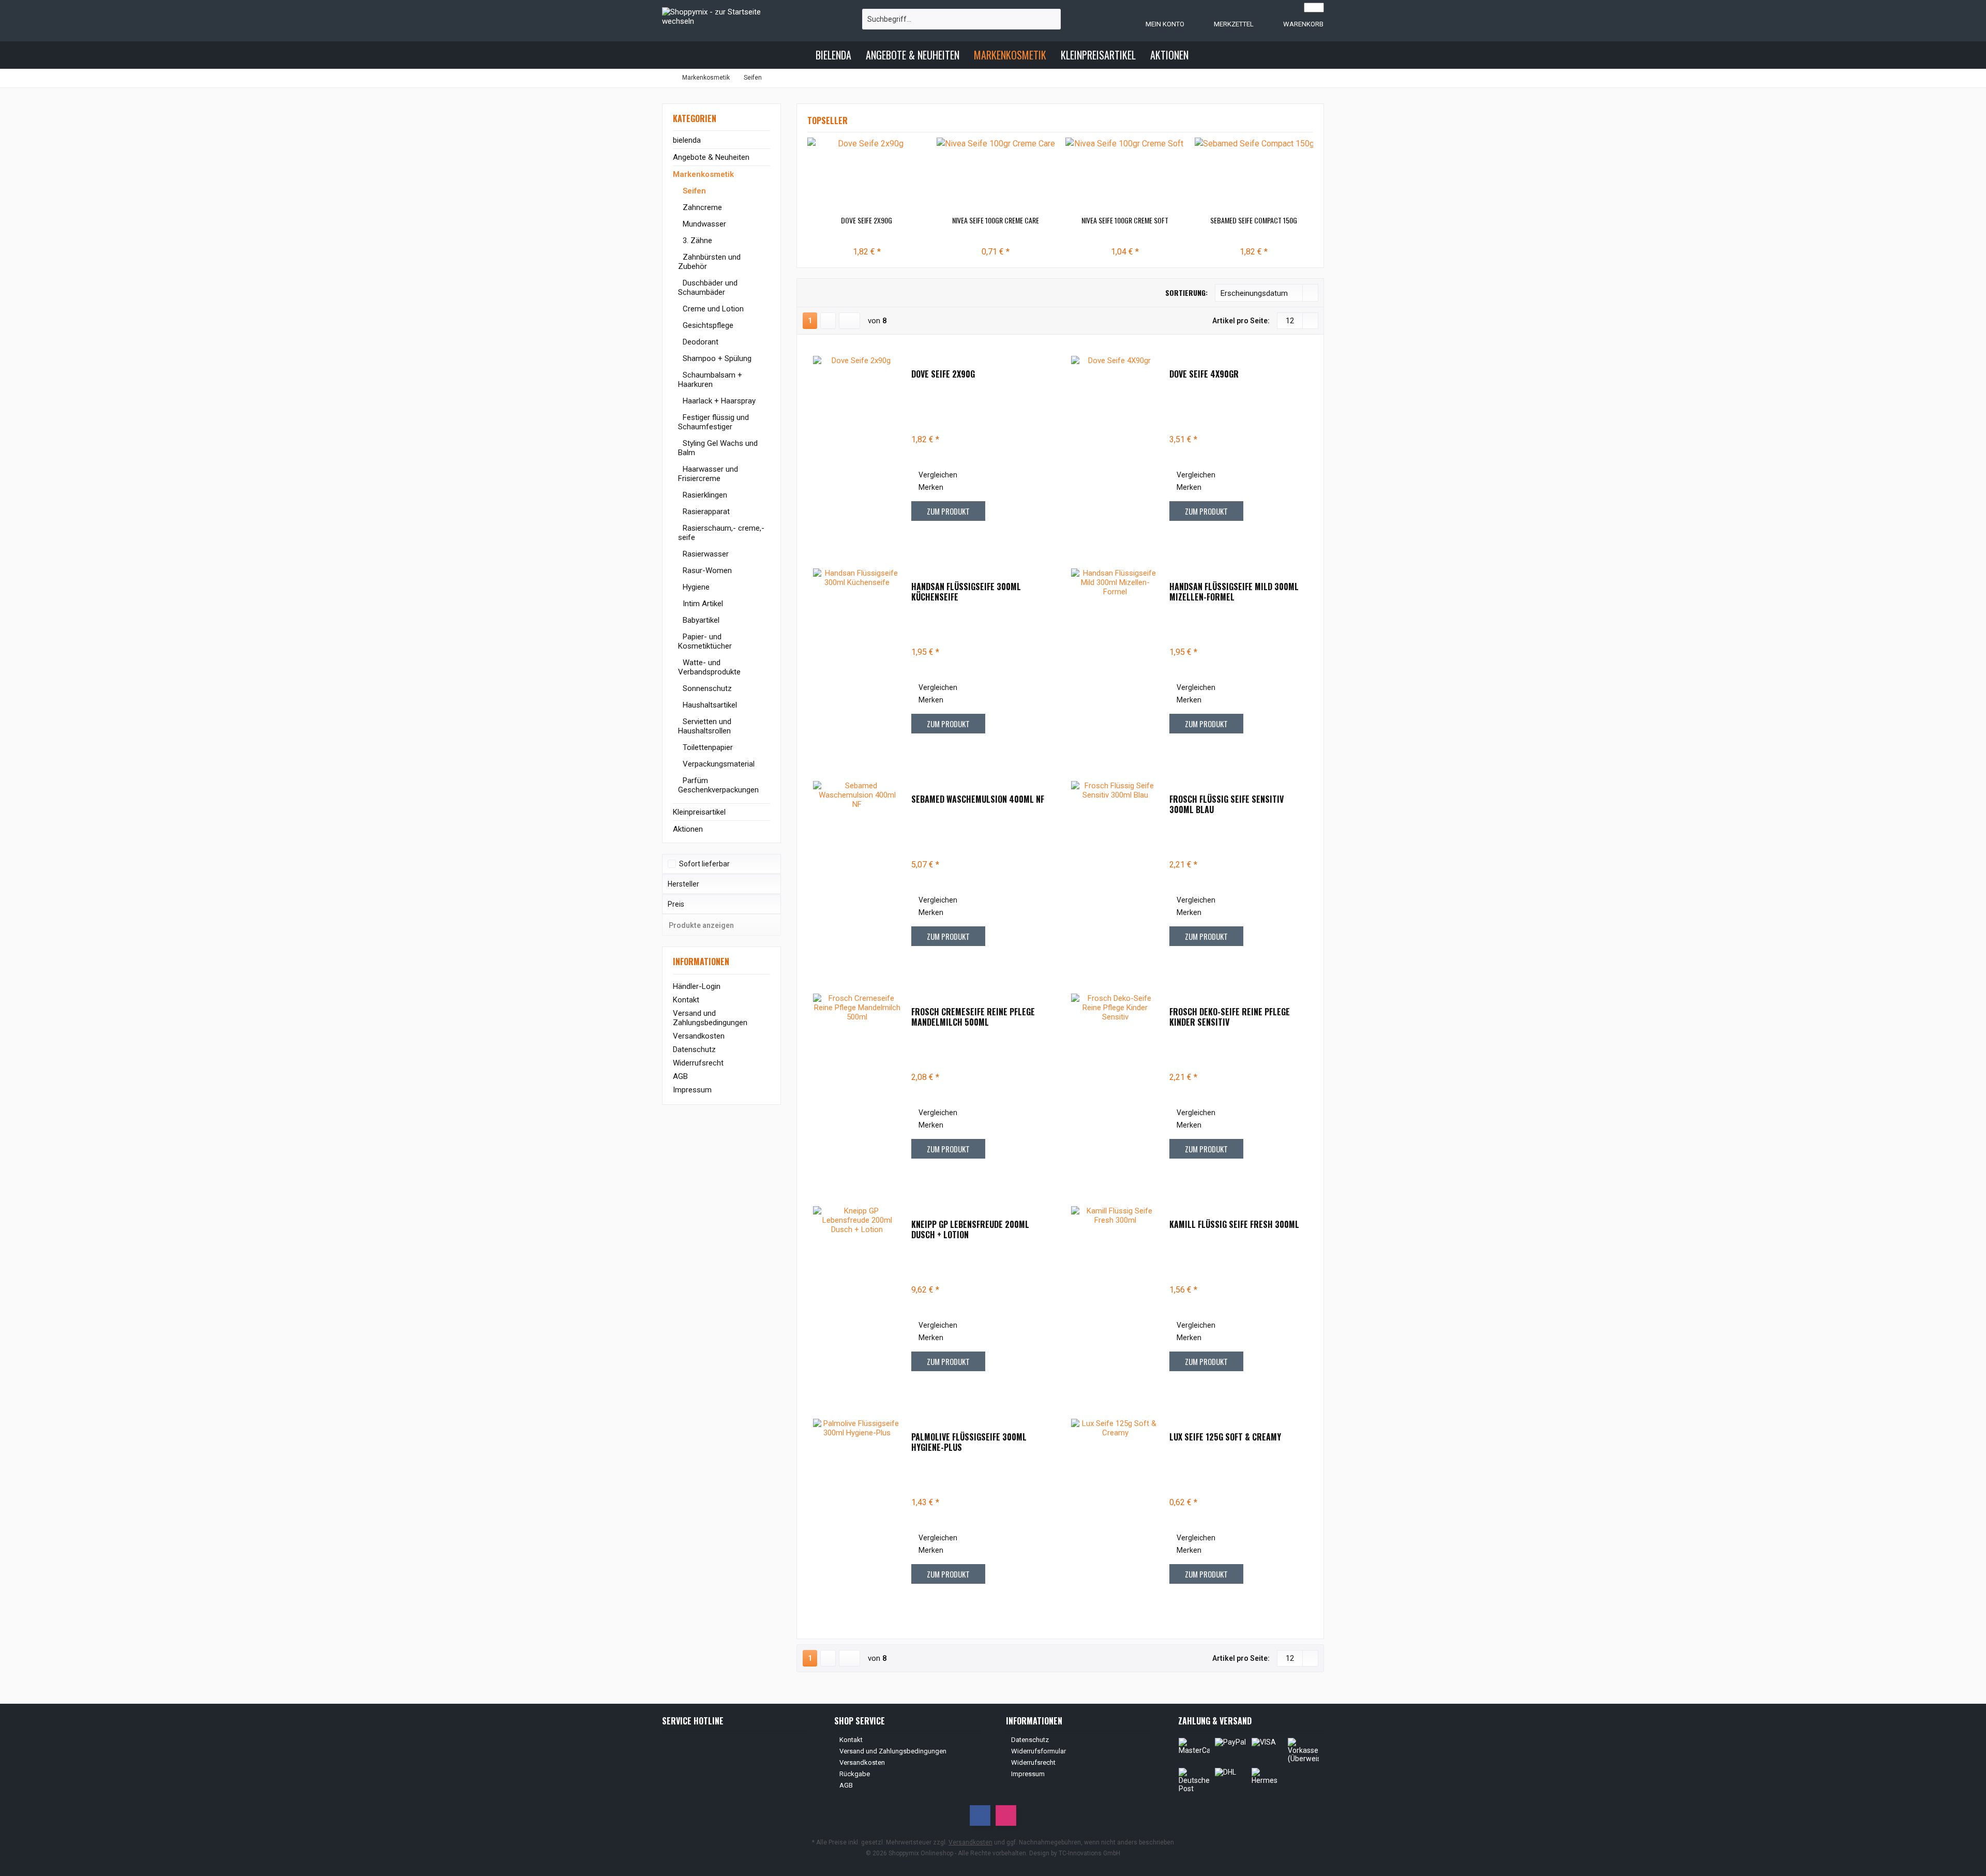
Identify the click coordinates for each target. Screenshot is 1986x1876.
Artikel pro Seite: (1241, 321)
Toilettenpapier (707, 747)
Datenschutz (694, 1049)
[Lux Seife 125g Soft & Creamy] (1115, 1509)
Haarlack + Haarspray (718, 401)
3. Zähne (696, 241)
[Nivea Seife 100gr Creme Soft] (1125, 174)
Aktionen (688, 829)
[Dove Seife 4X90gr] (1115, 446)
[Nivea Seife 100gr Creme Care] (996, 174)
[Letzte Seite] (849, 321)
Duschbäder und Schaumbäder (708, 288)
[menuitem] (1293, 24)
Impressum (692, 1090)
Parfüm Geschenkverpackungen (718, 785)
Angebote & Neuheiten (711, 157)
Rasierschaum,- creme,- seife (721, 533)
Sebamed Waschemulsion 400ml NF (978, 800)
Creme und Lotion (712, 309)
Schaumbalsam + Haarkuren (710, 380)
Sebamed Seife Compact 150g (1254, 220)
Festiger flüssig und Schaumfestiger (713, 422)
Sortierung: (1186, 292)
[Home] (800, 55)
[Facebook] (980, 1815)
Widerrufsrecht (698, 1063)
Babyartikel (700, 620)
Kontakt (686, 1000)
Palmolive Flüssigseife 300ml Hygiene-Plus (969, 1442)
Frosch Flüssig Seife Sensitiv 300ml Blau (1227, 804)
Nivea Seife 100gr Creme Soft (1125, 220)
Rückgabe (855, 1774)
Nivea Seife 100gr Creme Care (996, 220)
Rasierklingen (704, 495)
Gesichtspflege (707, 325)
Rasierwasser (705, 554)
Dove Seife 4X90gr (1204, 374)
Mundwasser (703, 224)
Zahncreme (701, 207)
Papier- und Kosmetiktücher (705, 641)
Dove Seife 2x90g (867, 220)
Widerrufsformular (1039, 1751)
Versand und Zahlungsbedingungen (710, 1018)
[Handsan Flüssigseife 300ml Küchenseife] (857, 659)
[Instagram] (1006, 1815)
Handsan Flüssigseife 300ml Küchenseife (966, 592)
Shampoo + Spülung (716, 358)
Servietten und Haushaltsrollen (705, 726)
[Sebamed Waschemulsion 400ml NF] (857, 871)
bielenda (687, 140)
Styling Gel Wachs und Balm (718, 448)
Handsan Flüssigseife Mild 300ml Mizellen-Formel (1234, 592)
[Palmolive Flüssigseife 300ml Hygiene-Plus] (857, 1509)
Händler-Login (697, 986)
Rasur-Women (706, 571)
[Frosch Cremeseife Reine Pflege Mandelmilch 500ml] (857, 1084)
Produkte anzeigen (701, 925)
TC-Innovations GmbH (1089, 1853)
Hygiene (695, 587)
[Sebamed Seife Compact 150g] (1254, 174)
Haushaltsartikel (709, 705)
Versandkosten (699, 1036)
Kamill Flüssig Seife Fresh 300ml (1234, 1225)
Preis (676, 904)
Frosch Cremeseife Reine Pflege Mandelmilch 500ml (973, 1017)
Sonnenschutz (706, 688)
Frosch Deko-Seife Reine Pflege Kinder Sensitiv (1230, 1017)
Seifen (693, 191)
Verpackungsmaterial (718, 764)
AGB (680, 1076)
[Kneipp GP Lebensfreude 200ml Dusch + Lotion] (857, 1296)
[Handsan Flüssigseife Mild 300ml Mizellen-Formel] (1115, 659)
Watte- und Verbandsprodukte (709, 667)
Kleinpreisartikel (699, 812)
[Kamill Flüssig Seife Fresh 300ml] (1115, 1296)
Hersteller (683, 884)
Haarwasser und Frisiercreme (708, 474)
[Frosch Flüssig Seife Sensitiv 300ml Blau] (1115, 871)
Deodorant (699, 342)
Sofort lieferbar (704, 864)
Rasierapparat (705, 512)
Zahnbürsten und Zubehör (709, 262)
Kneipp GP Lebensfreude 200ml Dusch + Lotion (970, 1229)
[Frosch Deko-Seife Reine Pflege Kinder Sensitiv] (1115, 1084)
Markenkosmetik (703, 174)
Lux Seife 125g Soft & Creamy (1225, 1437)
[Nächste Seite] (828, 321)
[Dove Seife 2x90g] (867, 174)
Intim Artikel (702, 604)
